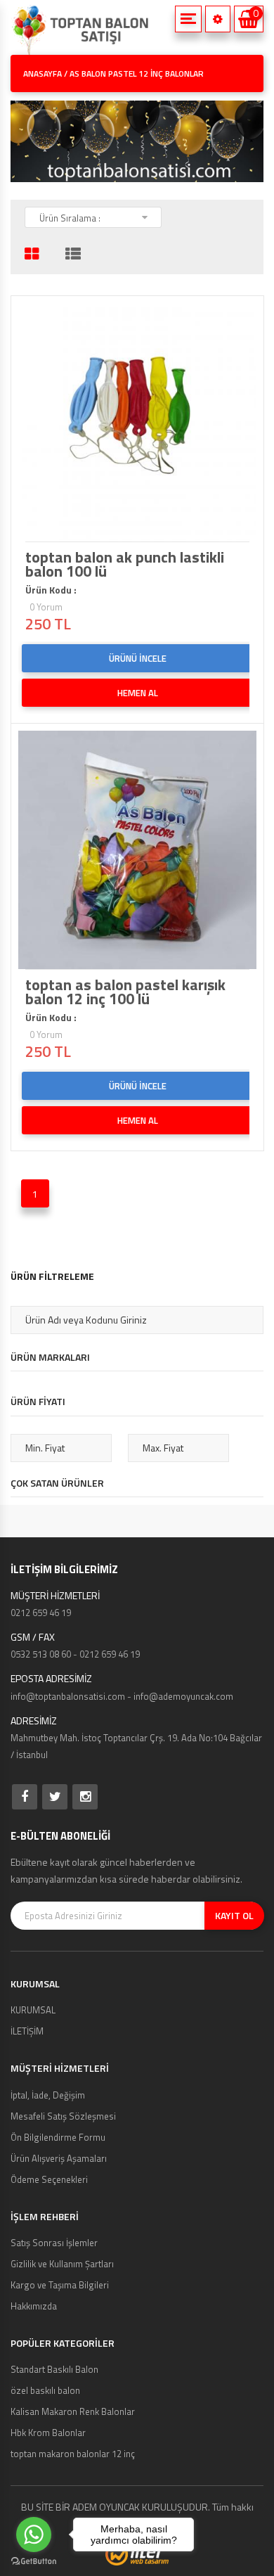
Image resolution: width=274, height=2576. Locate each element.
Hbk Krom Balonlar (48, 2433)
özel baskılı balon (45, 2390)
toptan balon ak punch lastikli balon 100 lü (125, 564)
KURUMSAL (33, 2010)
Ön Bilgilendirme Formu (58, 2137)
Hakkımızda (34, 2306)
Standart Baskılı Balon (54, 2369)
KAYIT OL (234, 1915)
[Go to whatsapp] (34, 2535)
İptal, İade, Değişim (48, 2095)
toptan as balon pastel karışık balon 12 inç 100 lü (125, 992)
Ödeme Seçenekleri (49, 2179)
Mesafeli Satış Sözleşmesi (63, 2116)
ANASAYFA (43, 73)
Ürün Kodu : (51, 590)
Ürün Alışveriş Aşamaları (59, 2158)
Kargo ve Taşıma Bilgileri (60, 2285)
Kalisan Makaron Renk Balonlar (73, 2411)
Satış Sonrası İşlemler (54, 2243)
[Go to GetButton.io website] (34, 2562)
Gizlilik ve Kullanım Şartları (62, 2264)
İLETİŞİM (27, 2031)
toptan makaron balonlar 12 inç (73, 2454)
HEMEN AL (138, 693)
